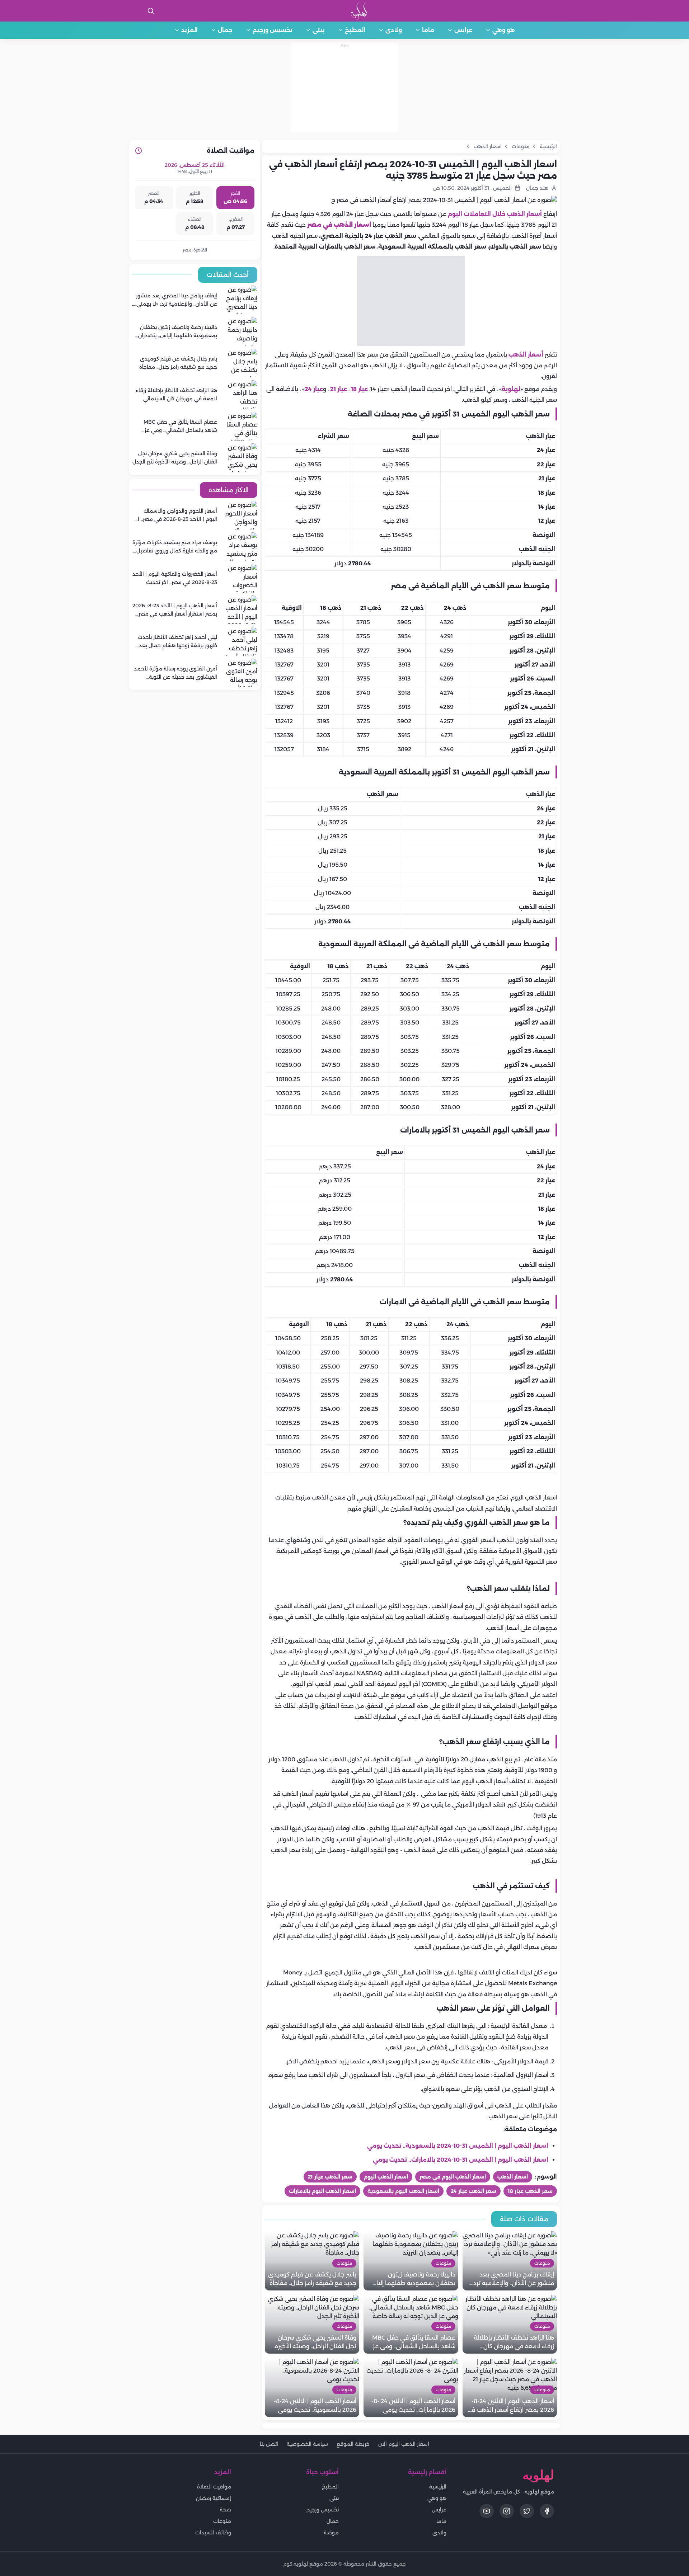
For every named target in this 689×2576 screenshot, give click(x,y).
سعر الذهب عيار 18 (530, 2191)
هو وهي (504, 30)
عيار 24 (314, 389)
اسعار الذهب (513, 2177)
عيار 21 (339, 389)
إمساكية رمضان (214, 2498)
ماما (428, 30)
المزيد (189, 30)
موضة (331, 2533)
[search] (151, 11)
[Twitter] (527, 2511)
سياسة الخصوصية (307, 2444)
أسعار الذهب (527, 355)
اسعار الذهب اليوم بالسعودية (403, 2191)
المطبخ (355, 30)
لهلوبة (511, 389)
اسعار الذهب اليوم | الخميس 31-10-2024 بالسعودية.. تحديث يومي (458, 2146)
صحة (225, 2510)
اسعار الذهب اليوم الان (404, 2444)
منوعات (222, 2521)
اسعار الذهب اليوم (386, 2177)
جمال (225, 30)
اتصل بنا (269, 2444)
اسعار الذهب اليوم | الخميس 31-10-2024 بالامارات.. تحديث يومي (461, 2160)
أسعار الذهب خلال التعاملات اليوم (495, 214)
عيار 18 (359, 389)
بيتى (319, 30)
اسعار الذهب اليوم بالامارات (322, 2191)
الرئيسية (438, 2487)
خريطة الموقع (353, 2444)
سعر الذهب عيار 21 (330, 2177)
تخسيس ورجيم (273, 30)
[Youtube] (487, 2511)
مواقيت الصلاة (214, 2487)
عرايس (463, 30)
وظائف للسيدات (213, 2533)
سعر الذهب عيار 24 (474, 2191)
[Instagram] (507, 2511)
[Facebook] (547, 2511)
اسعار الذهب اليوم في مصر (453, 2177)
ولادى (394, 30)
